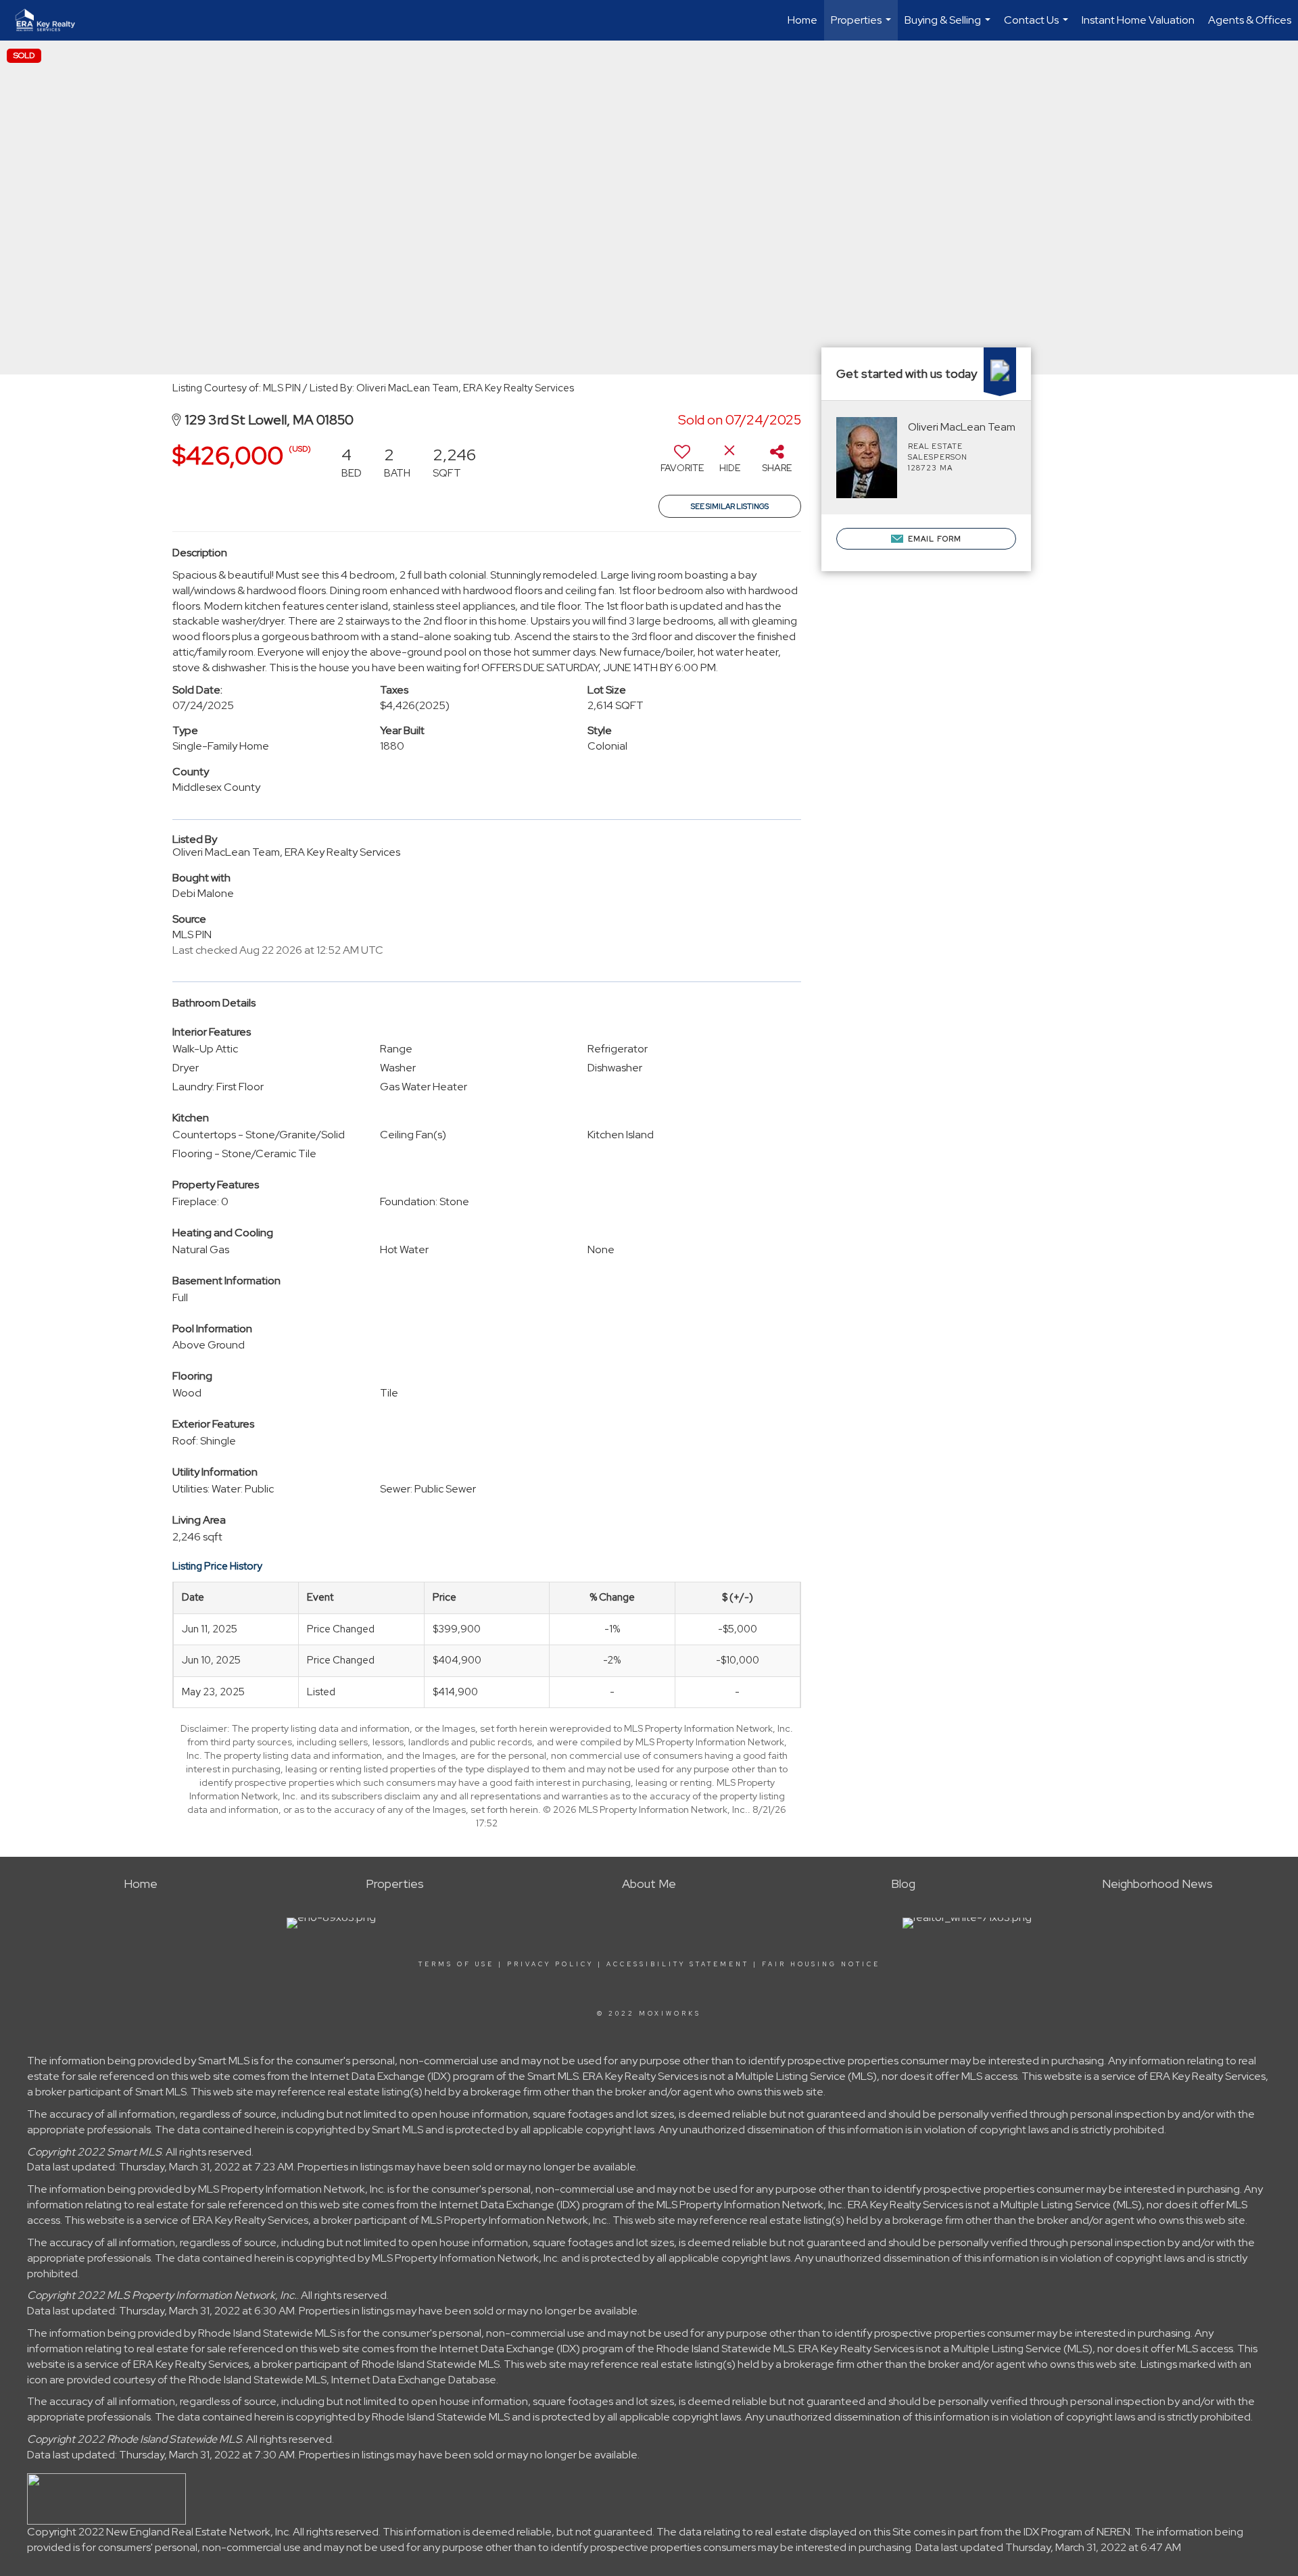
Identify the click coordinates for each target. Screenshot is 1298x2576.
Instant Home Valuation (1138, 20)
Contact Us (1038, 27)
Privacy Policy (550, 1964)
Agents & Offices (1250, 20)
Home (802, 20)
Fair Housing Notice (821, 1964)
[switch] (682, 464)
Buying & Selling (949, 27)
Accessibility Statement (678, 1964)
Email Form (934, 539)
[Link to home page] (52, 20)
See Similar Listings (730, 506)
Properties (863, 27)
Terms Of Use (456, 1964)
